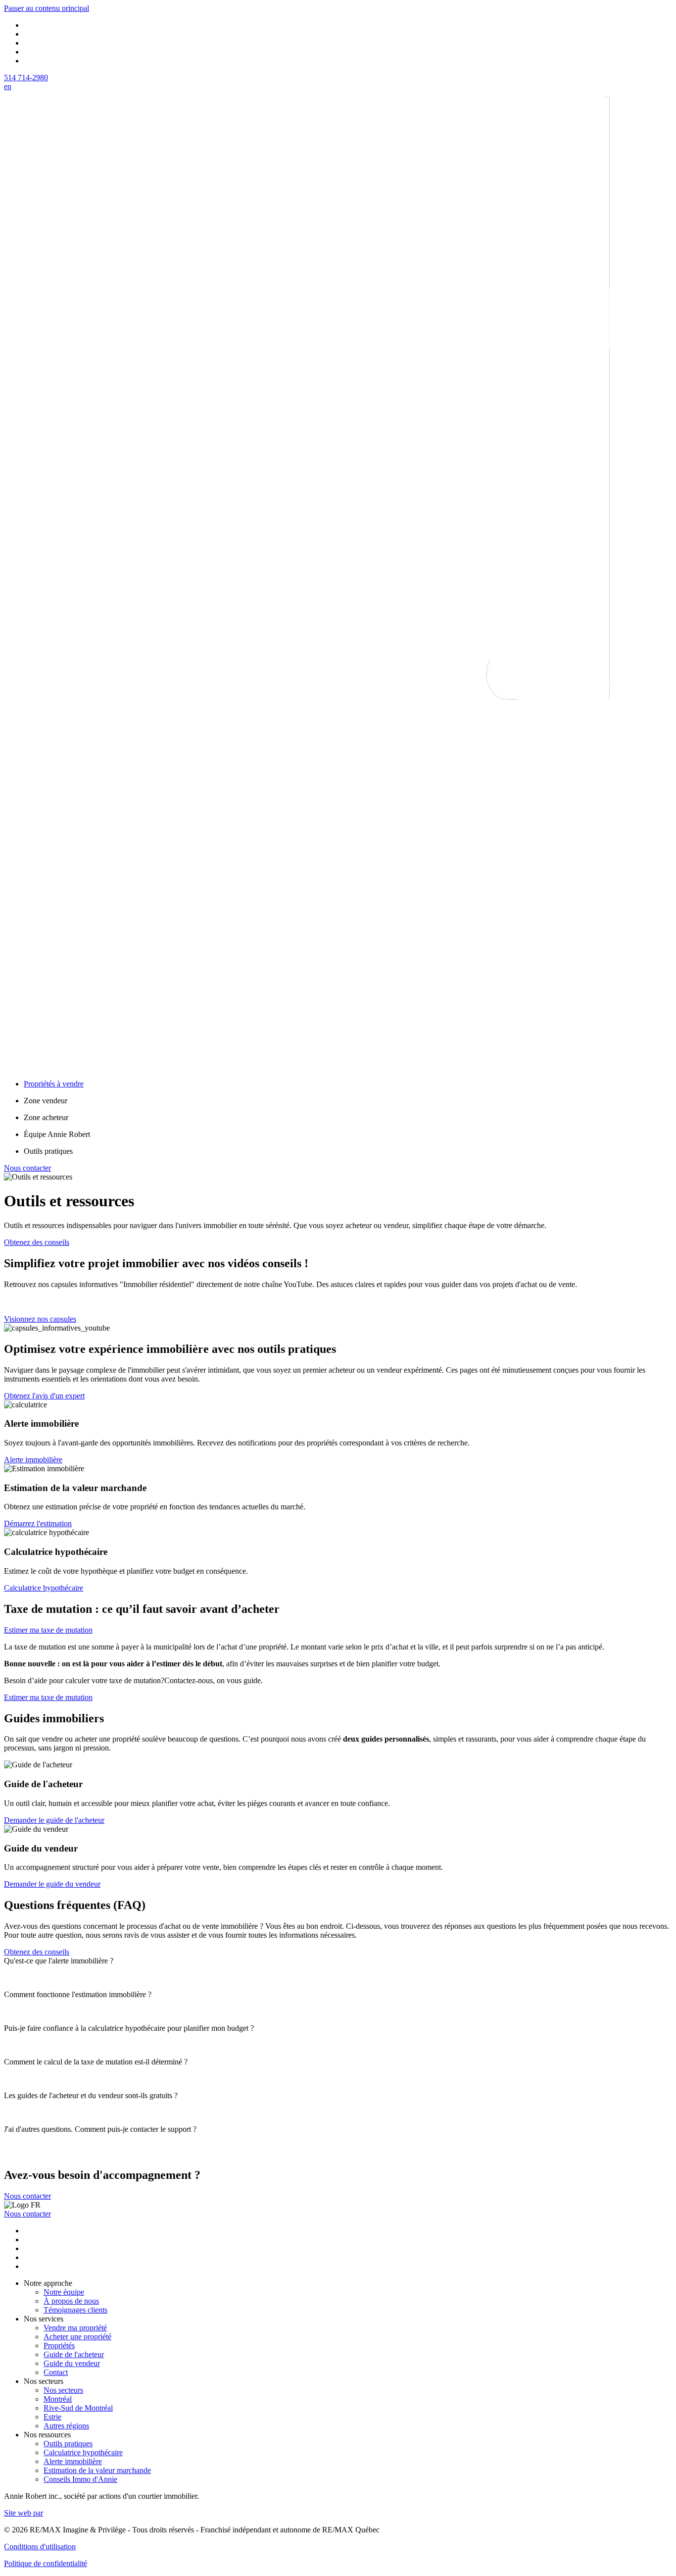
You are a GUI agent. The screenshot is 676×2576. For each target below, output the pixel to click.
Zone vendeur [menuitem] (46, 1101)
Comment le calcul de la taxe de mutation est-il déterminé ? (96, 2062)
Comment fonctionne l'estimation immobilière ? (78, 1994)
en (8, 86)
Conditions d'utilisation (40, 2547)
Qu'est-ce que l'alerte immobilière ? (59, 1961)
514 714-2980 (26, 77)
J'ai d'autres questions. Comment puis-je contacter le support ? (100, 2129)
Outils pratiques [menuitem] (48, 1151)
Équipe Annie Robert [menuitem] (57, 1134)
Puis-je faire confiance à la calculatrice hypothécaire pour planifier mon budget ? (129, 2028)
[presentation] (338, 1961)
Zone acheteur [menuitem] (46, 1117)
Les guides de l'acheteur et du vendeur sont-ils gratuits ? (91, 2095)
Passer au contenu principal (47, 8)
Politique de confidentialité (46, 2563)
